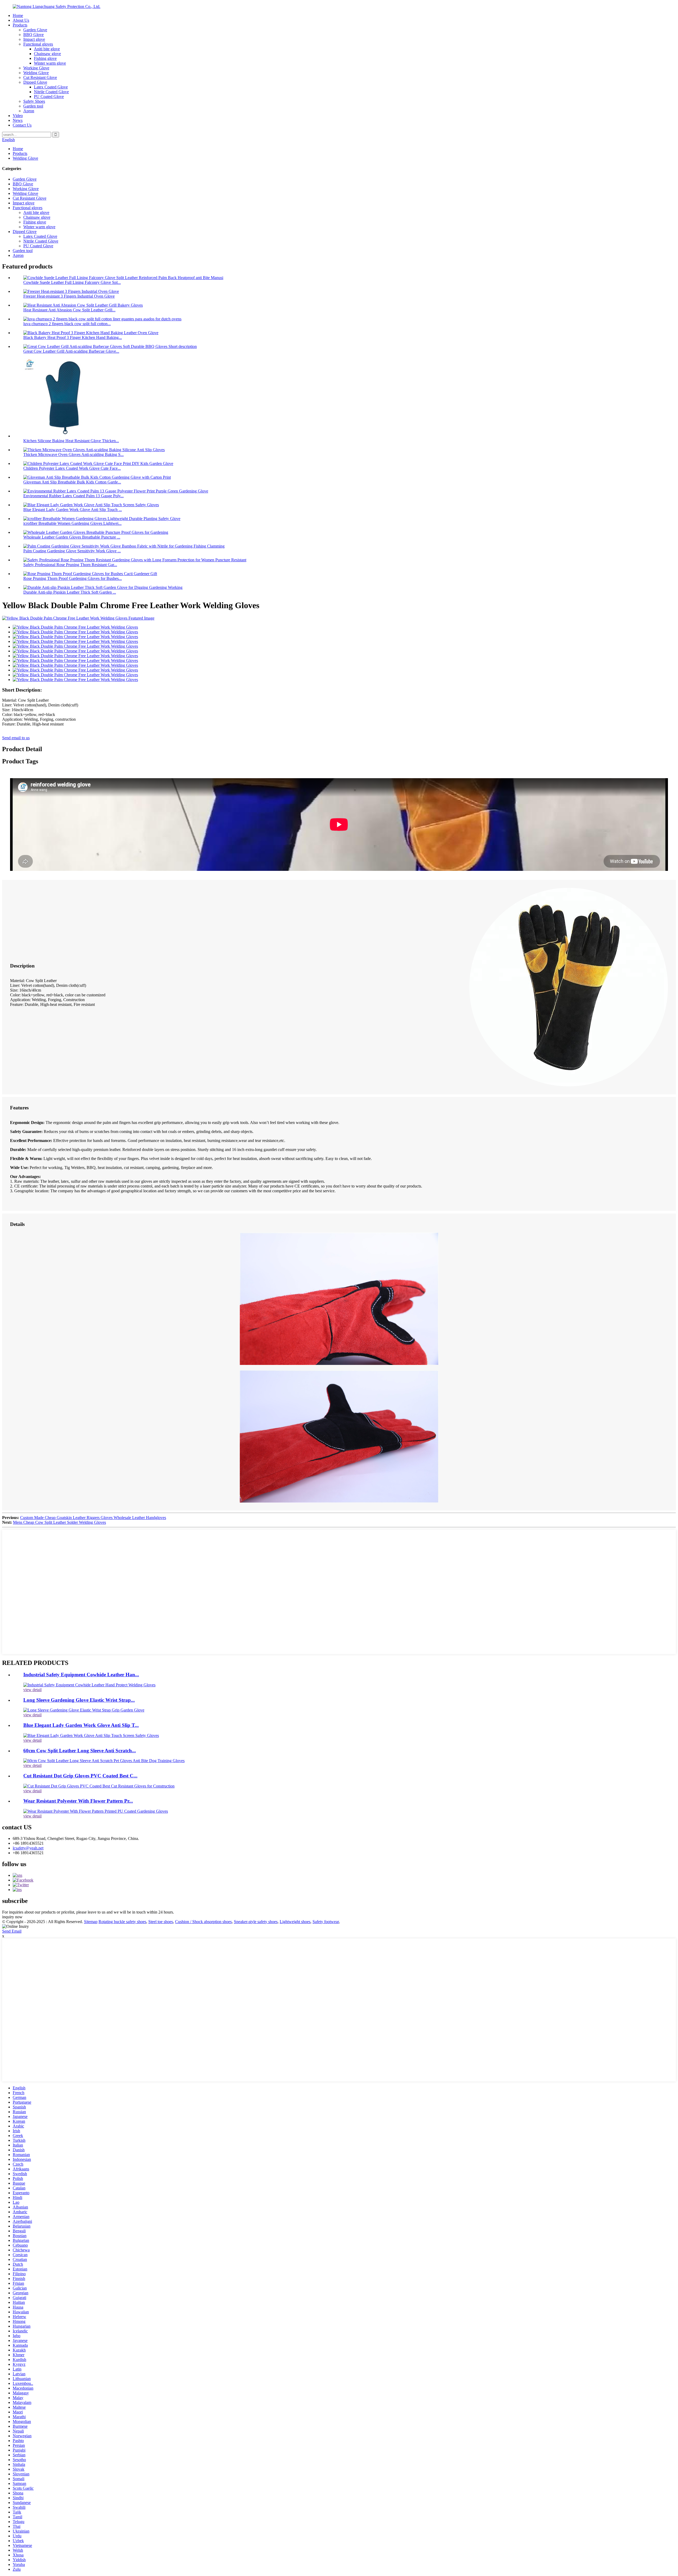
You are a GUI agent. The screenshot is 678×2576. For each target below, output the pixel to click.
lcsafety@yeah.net (28, 1848)
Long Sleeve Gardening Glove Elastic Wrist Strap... (79, 1700)
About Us (21, 20)
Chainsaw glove (47, 54)
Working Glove (36, 68)
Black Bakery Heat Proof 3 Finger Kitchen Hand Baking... (73, 337)
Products (20, 25)
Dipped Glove (35, 82)
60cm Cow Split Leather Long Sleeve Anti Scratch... (80, 1751)
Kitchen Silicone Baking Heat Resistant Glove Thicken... (71, 441)
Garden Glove (35, 30)
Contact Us (22, 125)
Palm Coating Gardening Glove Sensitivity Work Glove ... (72, 551)
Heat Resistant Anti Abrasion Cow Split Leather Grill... (69, 310)
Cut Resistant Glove (40, 77)
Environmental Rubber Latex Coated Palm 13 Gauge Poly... (73, 496)
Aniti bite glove (47, 49)
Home (18, 15)
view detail (32, 1690)
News (18, 120)
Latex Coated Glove (51, 87)
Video (18, 116)
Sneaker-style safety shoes (256, 1922)
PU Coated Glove (49, 97)
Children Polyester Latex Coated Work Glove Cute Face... (72, 468)
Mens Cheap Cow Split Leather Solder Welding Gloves (59, 1522)
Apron (29, 111)
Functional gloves (38, 44)
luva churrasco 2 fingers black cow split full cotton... (67, 324)
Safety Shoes (34, 101)
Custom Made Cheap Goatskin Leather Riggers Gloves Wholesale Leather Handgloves (93, 1518)
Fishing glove (45, 58)
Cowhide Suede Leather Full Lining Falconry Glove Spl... (72, 282)
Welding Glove (36, 73)
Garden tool (33, 106)
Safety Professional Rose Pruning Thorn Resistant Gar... (70, 565)
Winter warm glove (50, 63)
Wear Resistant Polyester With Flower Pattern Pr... (78, 1801)
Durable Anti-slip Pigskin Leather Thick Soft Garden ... (70, 592)
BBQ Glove (34, 35)
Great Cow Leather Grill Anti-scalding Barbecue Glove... (71, 351)
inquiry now (12, 1917)
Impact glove (34, 39)
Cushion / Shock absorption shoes (203, 1922)
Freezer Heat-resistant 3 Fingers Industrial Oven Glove (69, 296)
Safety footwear (326, 1922)
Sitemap (91, 1922)
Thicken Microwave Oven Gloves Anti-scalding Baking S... (73, 454)
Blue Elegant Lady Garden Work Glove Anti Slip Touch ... (73, 510)
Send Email (12, 1931)
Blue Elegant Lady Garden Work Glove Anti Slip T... (81, 1725)
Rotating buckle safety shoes (122, 1922)
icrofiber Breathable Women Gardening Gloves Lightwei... (72, 523)
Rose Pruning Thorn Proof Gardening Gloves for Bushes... (73, 578)
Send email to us (16, 738)
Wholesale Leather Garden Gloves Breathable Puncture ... (72, 537)
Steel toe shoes (161, 1922)
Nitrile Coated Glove (51, 92)
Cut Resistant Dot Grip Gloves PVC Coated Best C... (80, 1776)
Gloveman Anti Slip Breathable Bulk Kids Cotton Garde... (72, 482)
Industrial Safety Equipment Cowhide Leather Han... (81, 1675)
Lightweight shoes (295, 1922)
